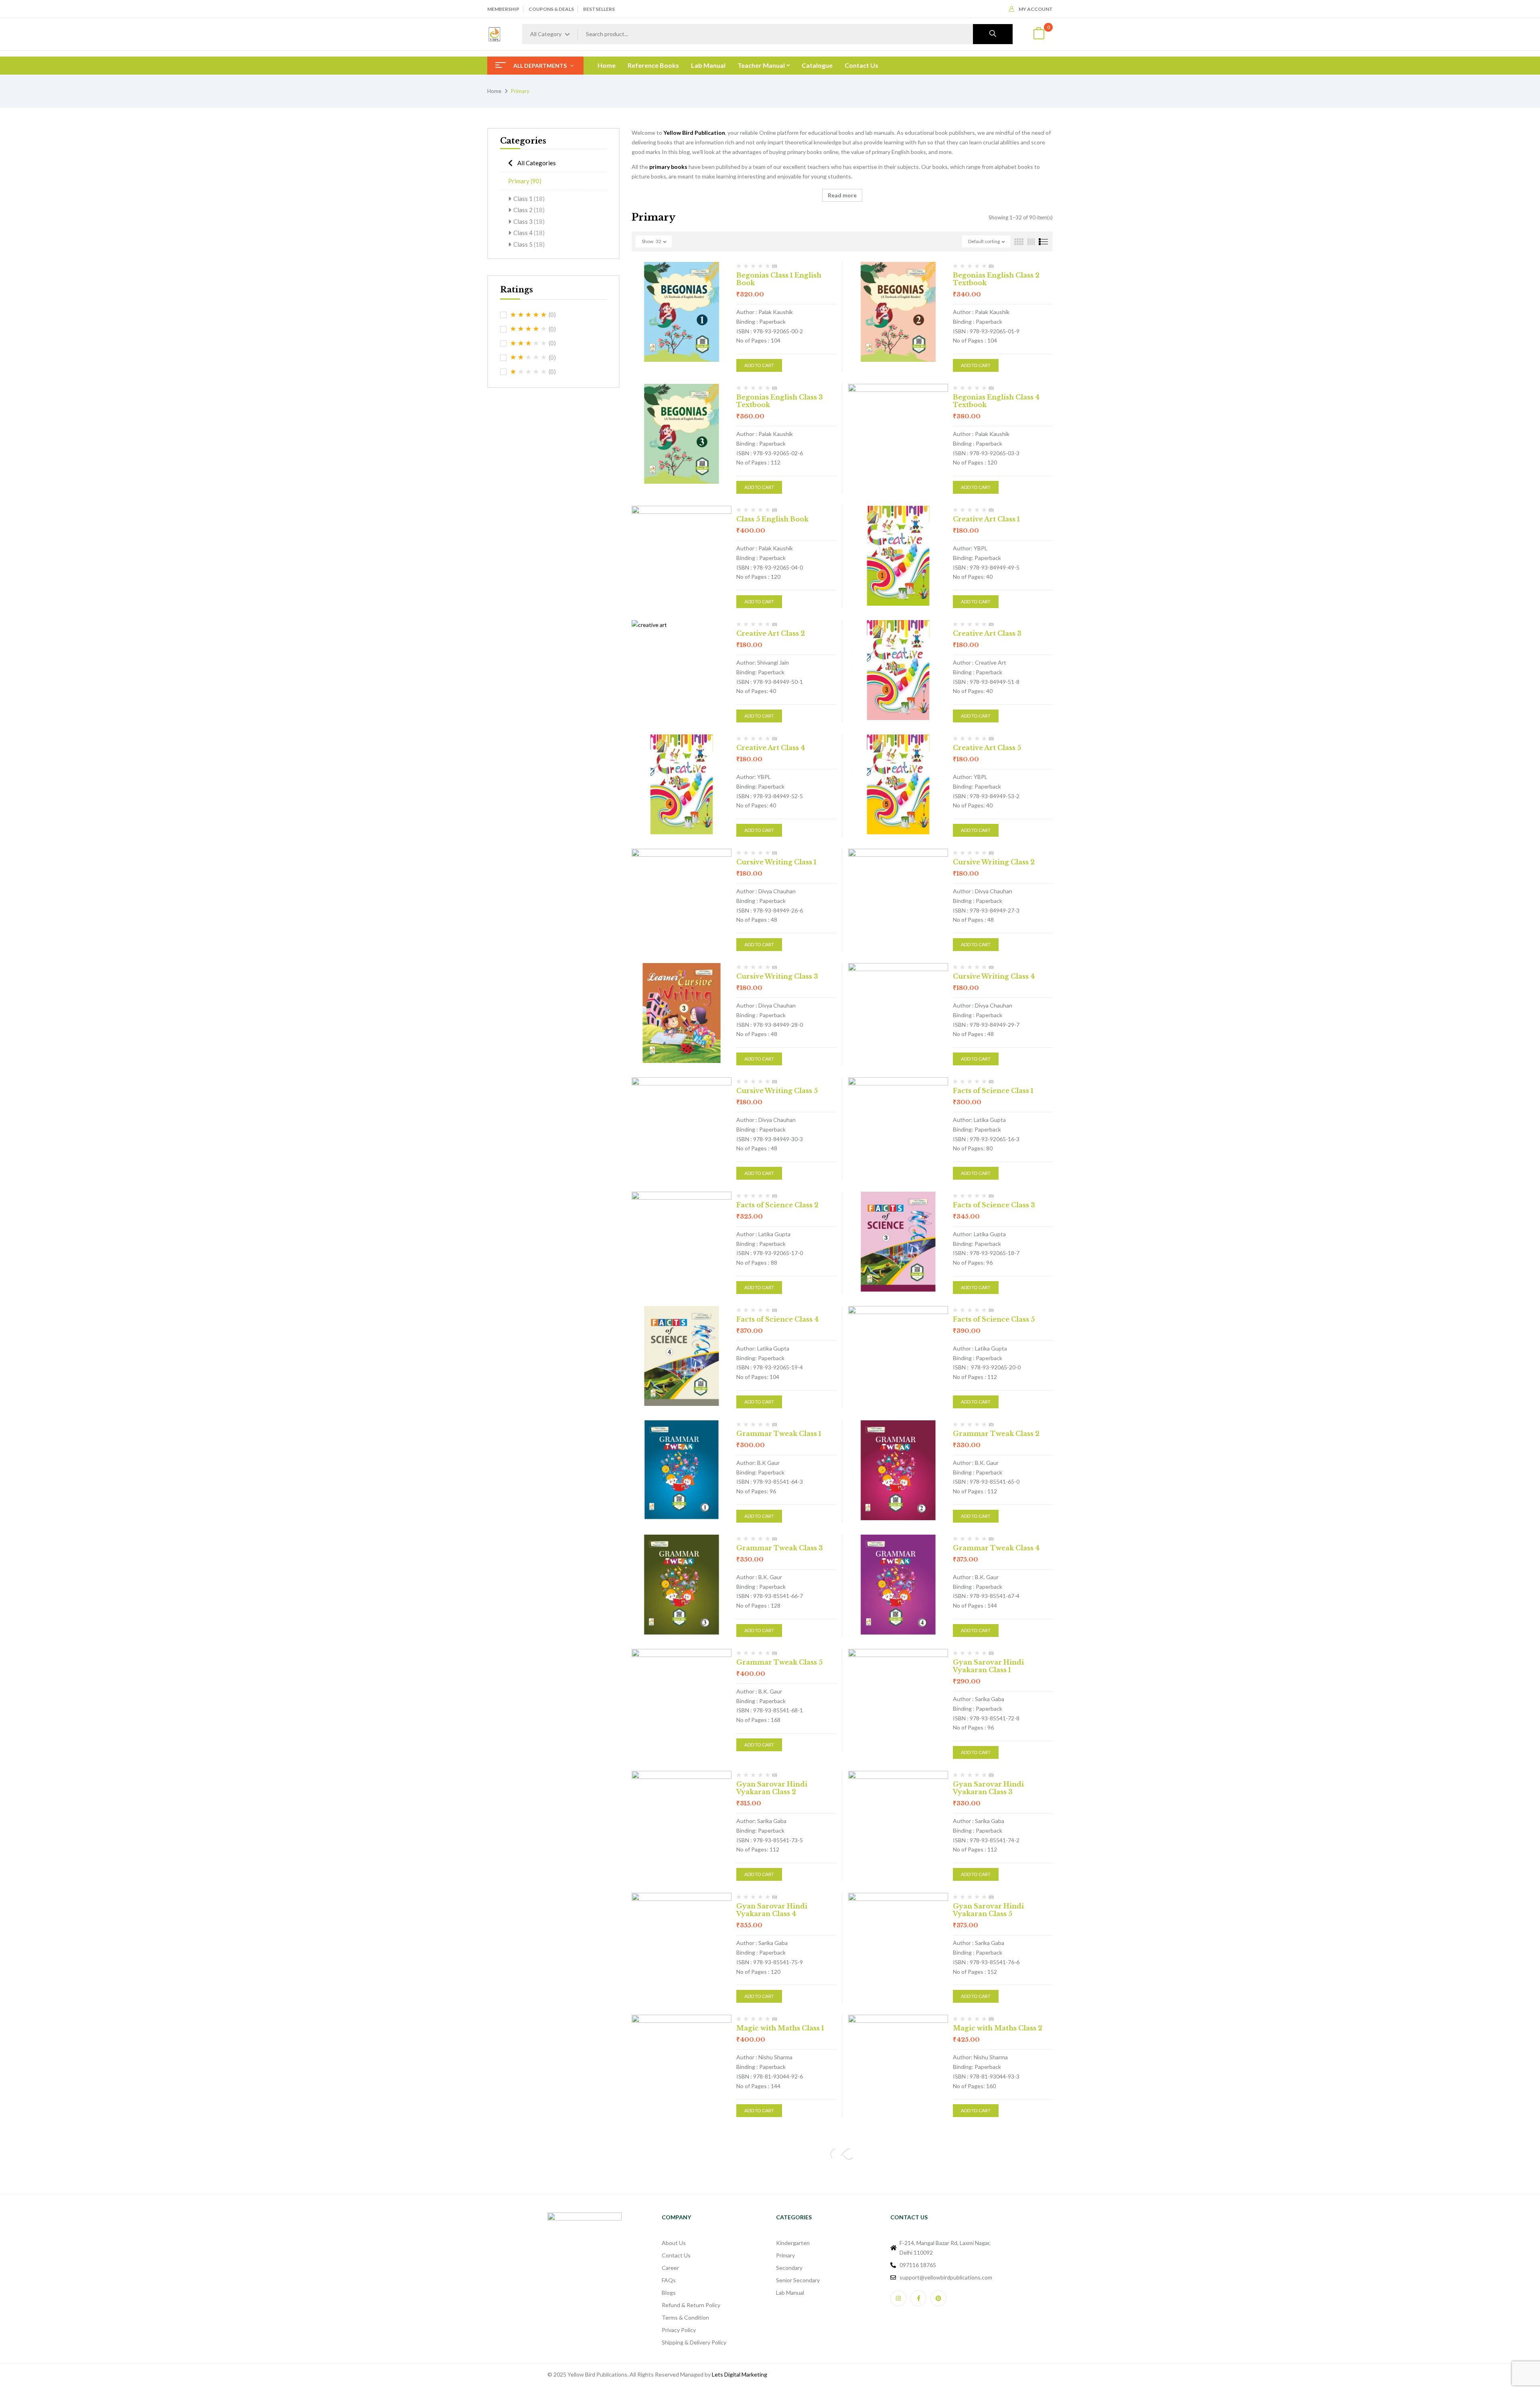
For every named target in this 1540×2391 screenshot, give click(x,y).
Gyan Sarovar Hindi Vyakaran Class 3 (988, 1788)
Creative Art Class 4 (771, 748)
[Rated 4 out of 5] (529, 329)
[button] (1039, 34)
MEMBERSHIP (503, 9)
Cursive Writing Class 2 (994, 862)
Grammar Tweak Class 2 (996, 1434)
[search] (993, 34)
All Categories (537, 163)
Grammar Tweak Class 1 (779, 1434)
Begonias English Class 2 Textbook (996, 279)
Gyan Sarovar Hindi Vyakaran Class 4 (772, 1910)
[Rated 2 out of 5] (529, 357)
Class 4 (529, 233)
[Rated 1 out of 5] (529, 372)
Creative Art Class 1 (986, 519)
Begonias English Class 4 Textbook (996, 401)
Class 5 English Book (772, 519)
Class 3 (529, 221)
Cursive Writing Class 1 (776, 862)
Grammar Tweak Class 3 (780, 1548)
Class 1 (529, 199)
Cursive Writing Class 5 (777, 1091)
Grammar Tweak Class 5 (779, 1662)
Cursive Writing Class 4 (994, 976)
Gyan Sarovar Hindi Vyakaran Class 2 (772, 1788)
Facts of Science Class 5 (994, 1319)
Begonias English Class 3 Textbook (780, 401)
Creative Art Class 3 (987, 633)
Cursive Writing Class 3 (777, 976)
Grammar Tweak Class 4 (996, 1548)
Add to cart (759, 365)
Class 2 (529, 210)
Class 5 (529, 244)
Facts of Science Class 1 (993, 1091)
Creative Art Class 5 (987, 748)
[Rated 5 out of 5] (529, 315)
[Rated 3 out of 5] (529, 343)
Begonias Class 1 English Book (779, 279)
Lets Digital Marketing (740, 2374)
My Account (1036, 9)
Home (494, 91)
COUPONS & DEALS (551, 9)
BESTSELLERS (599, 9)
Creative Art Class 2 (771, 633)
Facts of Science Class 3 (994, 1205)
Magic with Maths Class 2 (998, 2028)
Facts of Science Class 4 (777, 1319)
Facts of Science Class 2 (777, 1205)
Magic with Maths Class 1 (780, 2028)
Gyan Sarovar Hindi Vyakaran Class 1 (988, 1666)
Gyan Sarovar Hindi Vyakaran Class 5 (988, 1910)
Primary (525, 181)
